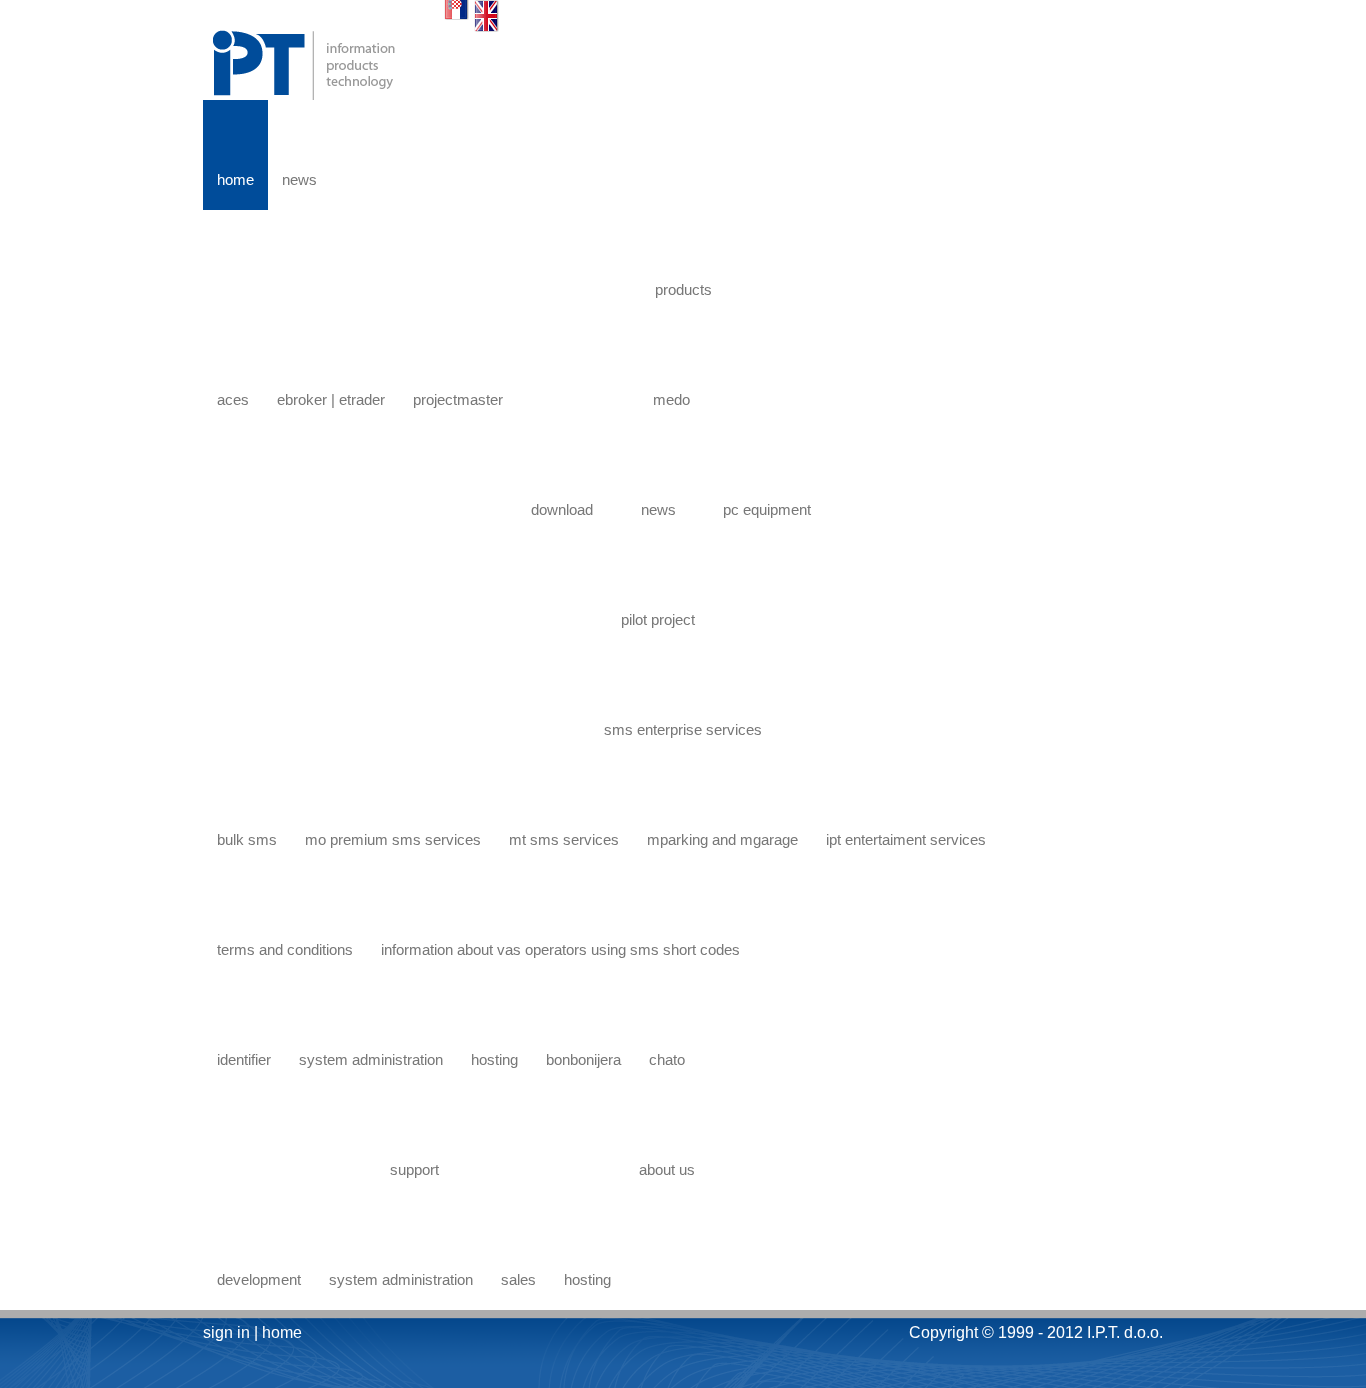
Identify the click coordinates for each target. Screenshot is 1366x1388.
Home (282, 1332)
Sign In (226, 1332)
